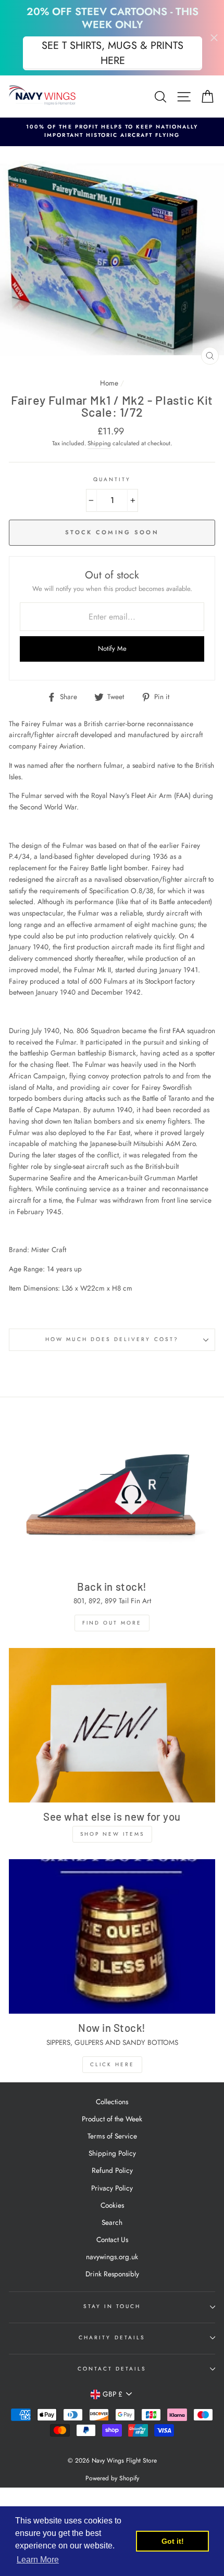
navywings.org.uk (112, 2257)
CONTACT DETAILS (112, 2369)
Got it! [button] (173, 2541)
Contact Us (112, 2239)
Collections (112, 2102)
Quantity (112, 479)
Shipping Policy (112, 2153)
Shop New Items (112, 1834)
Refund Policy (112, 2170)
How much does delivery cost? (112, 1339)
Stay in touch (112, 2306)
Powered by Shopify (112, 2478)
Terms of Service (112, 2136)
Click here (112, 2064)
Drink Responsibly (112, 2274)
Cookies (112, 2205)
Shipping (99, 443)
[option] (112, 131)
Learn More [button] (38, 2560)
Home (109, 383)
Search (112, 2222)
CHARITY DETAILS (112, 2337)
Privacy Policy (112, 2188)
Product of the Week (112, 2119)
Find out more (112, 1623)
